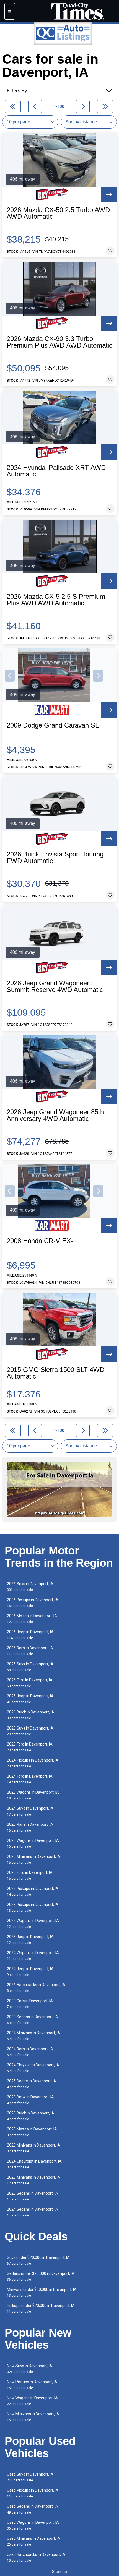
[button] (10, 676)
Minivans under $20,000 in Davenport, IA (42, 2292)
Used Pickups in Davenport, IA (33, 2493)
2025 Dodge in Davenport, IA (32, 2084)
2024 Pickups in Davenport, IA (33, 1763)
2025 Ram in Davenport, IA (30, 1827)
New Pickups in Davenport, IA (32, 2385)
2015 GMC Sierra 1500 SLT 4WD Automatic (55, 1373)
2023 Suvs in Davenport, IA (30, 1731)
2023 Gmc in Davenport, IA (30, 2004)
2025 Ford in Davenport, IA (30, 1875)
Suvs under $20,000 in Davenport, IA (38, 2260)
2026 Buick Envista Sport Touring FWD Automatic (55, 858)
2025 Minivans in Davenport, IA (34, 2180)
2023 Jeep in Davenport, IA (30, 1940)
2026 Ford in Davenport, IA (30, 1683)
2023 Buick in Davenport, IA (31, 2116)
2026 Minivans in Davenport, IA (34, 1859)
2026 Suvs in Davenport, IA (30, 1587)
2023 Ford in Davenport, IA (30, 1747)
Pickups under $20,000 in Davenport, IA (41, 2308)
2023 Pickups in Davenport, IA (33, 1907)
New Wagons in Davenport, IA (32, 2401)
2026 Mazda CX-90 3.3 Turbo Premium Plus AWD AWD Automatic (59, 342)
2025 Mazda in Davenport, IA (32, 2132)
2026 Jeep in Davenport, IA (30, 1635)
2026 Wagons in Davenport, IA (33, 1795)
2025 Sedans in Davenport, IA (33, 2196)
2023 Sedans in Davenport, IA (33, 2020)
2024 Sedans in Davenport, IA (33, 2212)
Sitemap (59, 2572)
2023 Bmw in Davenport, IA (30, 2100)
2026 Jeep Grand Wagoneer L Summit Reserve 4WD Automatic (55, 986)
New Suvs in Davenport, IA (30, 2369)
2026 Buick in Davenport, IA (31, 1715)
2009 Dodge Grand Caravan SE (53, 725)
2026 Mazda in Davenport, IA (32, 1619)
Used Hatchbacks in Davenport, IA (36, 2557)
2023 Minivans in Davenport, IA (34, 2148)
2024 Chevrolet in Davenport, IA (34, 2164)
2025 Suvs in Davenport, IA (30, 1667)
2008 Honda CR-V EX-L (42, 1241)
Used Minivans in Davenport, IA (34, 2541)
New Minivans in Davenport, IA (33, 2417)
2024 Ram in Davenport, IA (30, 2052)
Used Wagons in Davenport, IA (33, 2525)
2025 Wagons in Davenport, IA (33, 1923)
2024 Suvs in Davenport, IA (30, 1811)
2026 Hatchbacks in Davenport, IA (36, 1988)
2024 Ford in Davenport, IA (30, 1779)
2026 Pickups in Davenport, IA (33, 1603)
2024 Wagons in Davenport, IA (33, 1956)
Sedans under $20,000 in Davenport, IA (41, 2276)
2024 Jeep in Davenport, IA (30, 1972)
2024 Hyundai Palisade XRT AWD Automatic (56, 471)
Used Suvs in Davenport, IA (30, 2477)
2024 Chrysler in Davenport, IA (33, 2068)
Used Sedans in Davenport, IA (33, 2509)
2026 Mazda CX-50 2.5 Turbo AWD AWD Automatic (58, 213)
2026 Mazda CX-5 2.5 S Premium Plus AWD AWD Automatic (56, 600)
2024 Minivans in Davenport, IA (34, 2036)
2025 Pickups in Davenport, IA (33, 1891)
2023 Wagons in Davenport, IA (33, 1843)
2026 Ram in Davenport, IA (30, 1651)
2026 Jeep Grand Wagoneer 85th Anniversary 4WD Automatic (55, 1115)
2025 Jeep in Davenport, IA (30, 1699)
